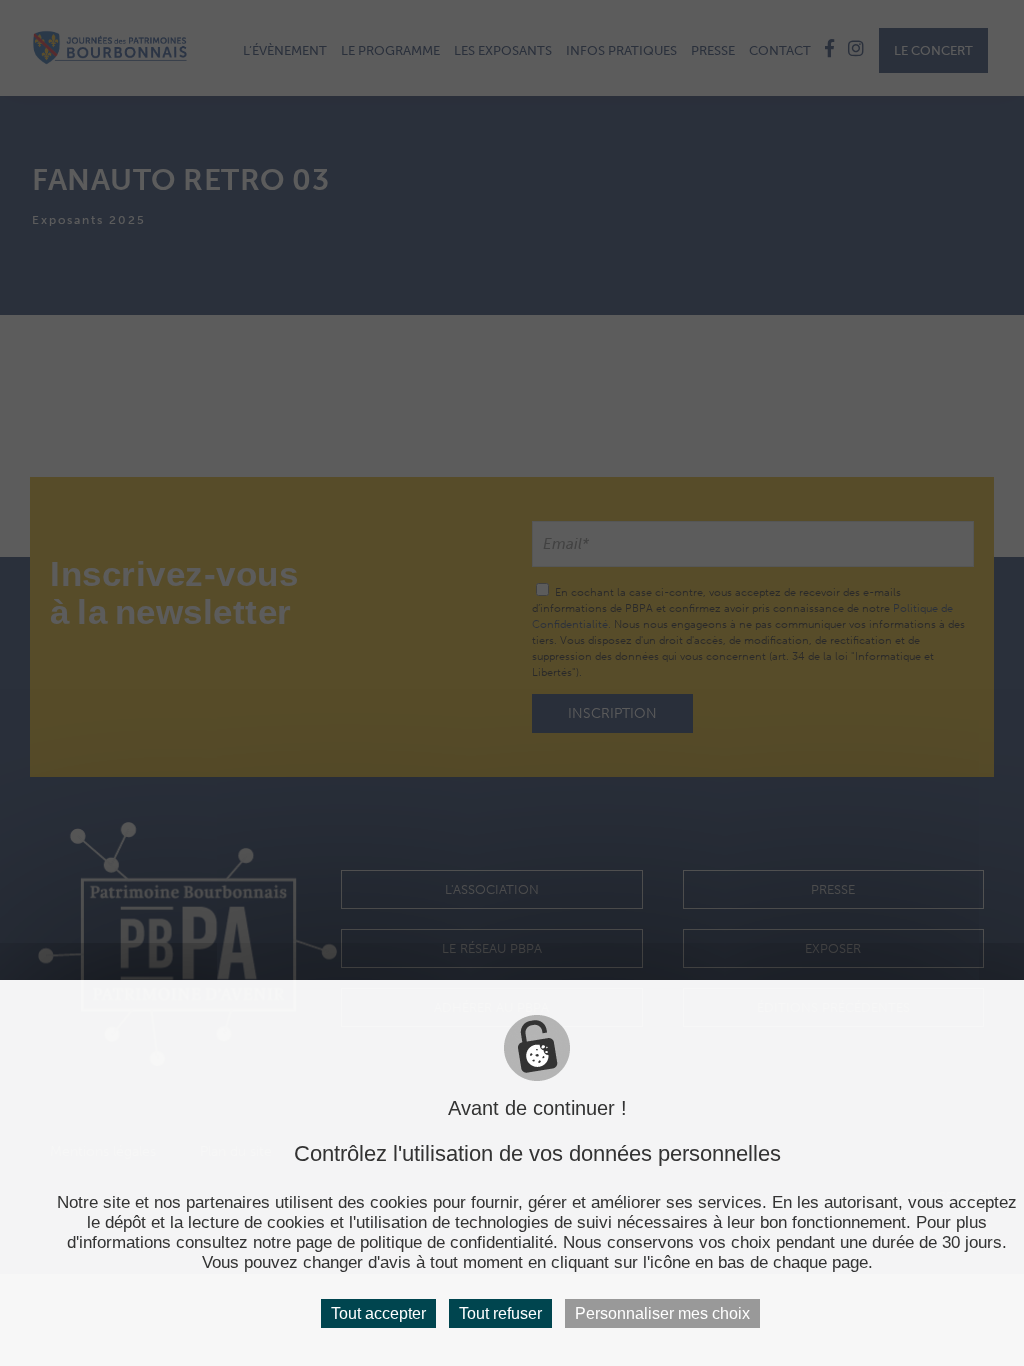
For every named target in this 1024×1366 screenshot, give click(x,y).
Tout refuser (500, 1313)
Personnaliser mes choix (662, 1313)
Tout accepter (378, 1313)
